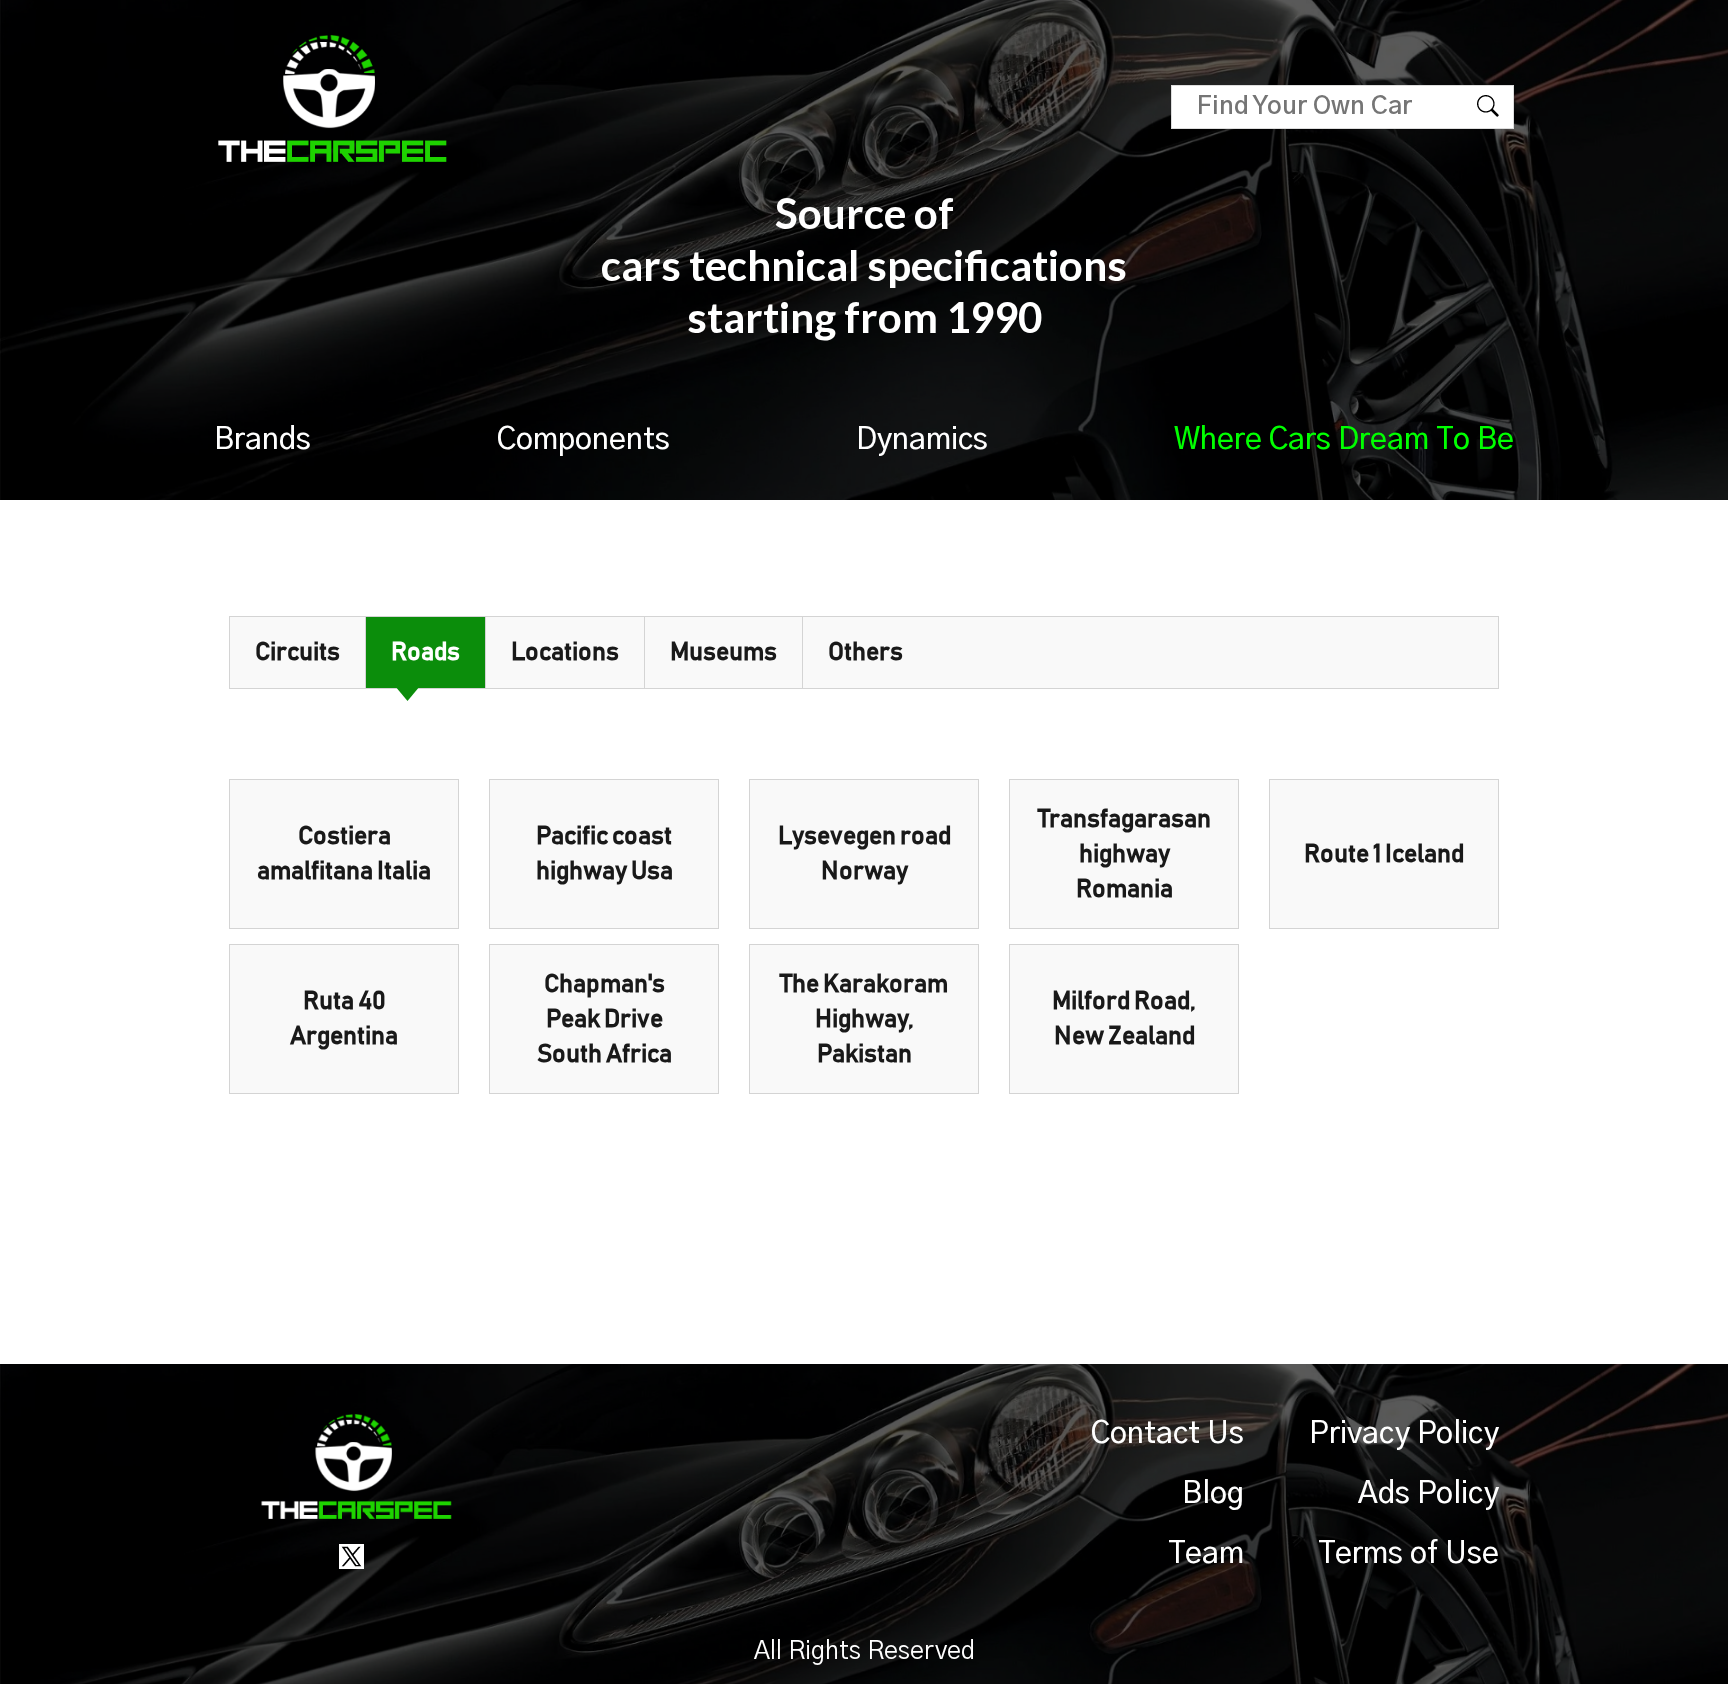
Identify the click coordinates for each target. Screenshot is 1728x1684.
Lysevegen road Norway (864, 854)
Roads (425, 652)
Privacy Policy (1404, 1434)
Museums (723, 652)
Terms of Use (1408, 1554)
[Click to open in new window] (351, 1556)
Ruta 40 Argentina (344, 1019)
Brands (262, 440)
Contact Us (1167, 1434)
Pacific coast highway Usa (604, 854)
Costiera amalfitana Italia (344, 854)
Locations (565, 652)
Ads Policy (1428, 1494)
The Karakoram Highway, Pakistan (864, 1019)
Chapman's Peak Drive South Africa (604, 1019)
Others (865, 652)
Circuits (297, 652)
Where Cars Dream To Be (1344, 440)
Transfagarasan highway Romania (1124, 854)
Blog (1213, 1494)
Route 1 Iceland (1384, 854)
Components (583, 440)
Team (1206, 1554)
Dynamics (922, 440)
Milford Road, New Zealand (1124, 1019)
